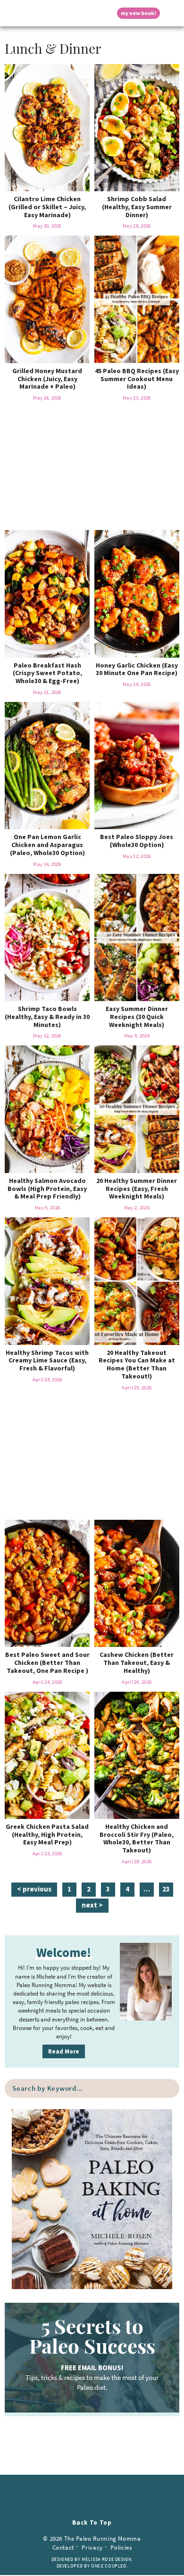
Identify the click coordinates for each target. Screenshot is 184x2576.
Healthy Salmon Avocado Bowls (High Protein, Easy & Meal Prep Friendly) (47, 1189)
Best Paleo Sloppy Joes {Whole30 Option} (137, 841)
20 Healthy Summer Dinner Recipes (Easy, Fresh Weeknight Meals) (137, 1189)
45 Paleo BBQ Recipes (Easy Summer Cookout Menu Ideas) (137, 379)
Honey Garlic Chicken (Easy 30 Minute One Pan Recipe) (137, 669)
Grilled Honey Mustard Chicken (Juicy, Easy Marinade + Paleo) (47, 379)
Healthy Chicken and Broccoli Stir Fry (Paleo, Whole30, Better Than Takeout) (137, 1838)
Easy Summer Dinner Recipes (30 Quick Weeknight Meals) (137, 1017)
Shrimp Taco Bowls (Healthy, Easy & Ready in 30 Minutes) (47, 1017)
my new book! (138, 13)
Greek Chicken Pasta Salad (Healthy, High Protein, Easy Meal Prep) (47, 1834)
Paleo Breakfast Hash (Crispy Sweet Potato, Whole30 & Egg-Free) (47, 673)
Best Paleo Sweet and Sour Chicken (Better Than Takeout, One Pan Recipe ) (47, 1663)
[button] (12, 13)
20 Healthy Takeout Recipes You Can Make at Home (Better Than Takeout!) (137, 1364)
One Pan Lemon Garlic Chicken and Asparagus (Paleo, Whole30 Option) (47, 845)
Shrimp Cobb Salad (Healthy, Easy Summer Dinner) (137, 207)
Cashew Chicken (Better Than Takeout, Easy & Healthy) (137, 1663)
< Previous (34, 1889)
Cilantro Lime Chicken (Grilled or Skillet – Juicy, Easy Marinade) (47, 207)
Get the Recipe (47, 127)
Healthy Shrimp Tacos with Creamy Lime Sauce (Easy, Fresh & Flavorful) (47, 1361)
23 (166, 1890)
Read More (64, 2051)
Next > (92, 1905)
